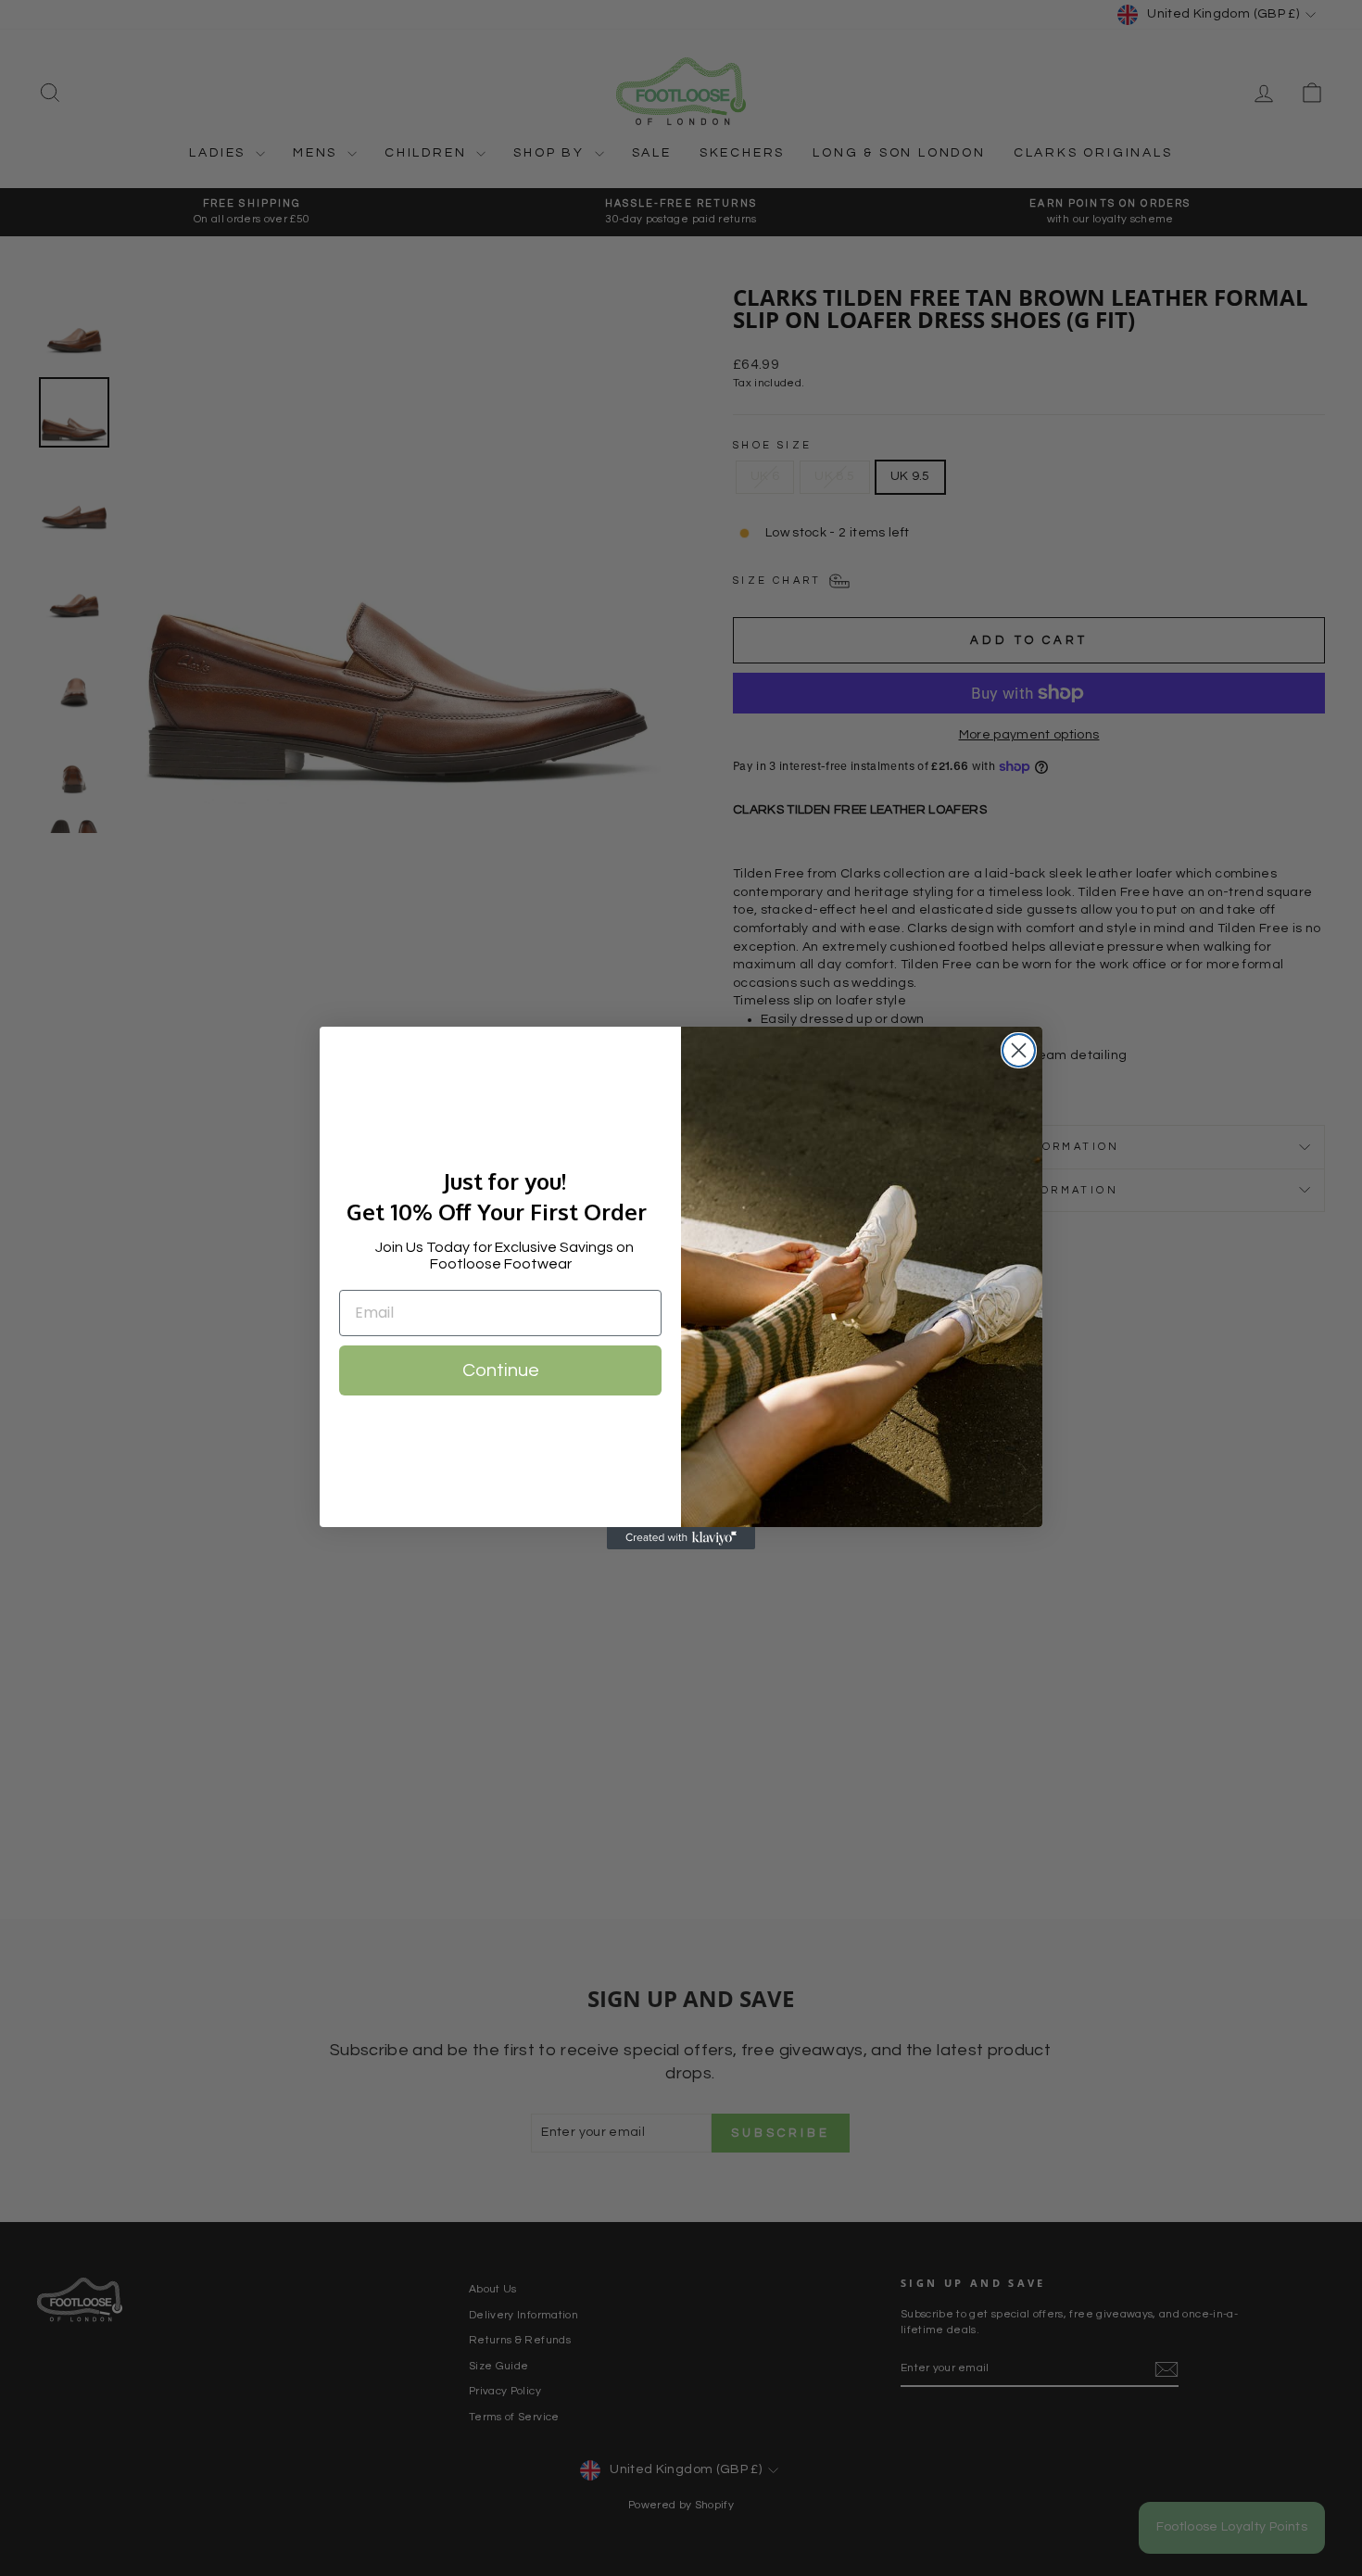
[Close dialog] (1019, 1050)
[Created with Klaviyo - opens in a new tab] (681, 1538)
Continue (501, 1370)
